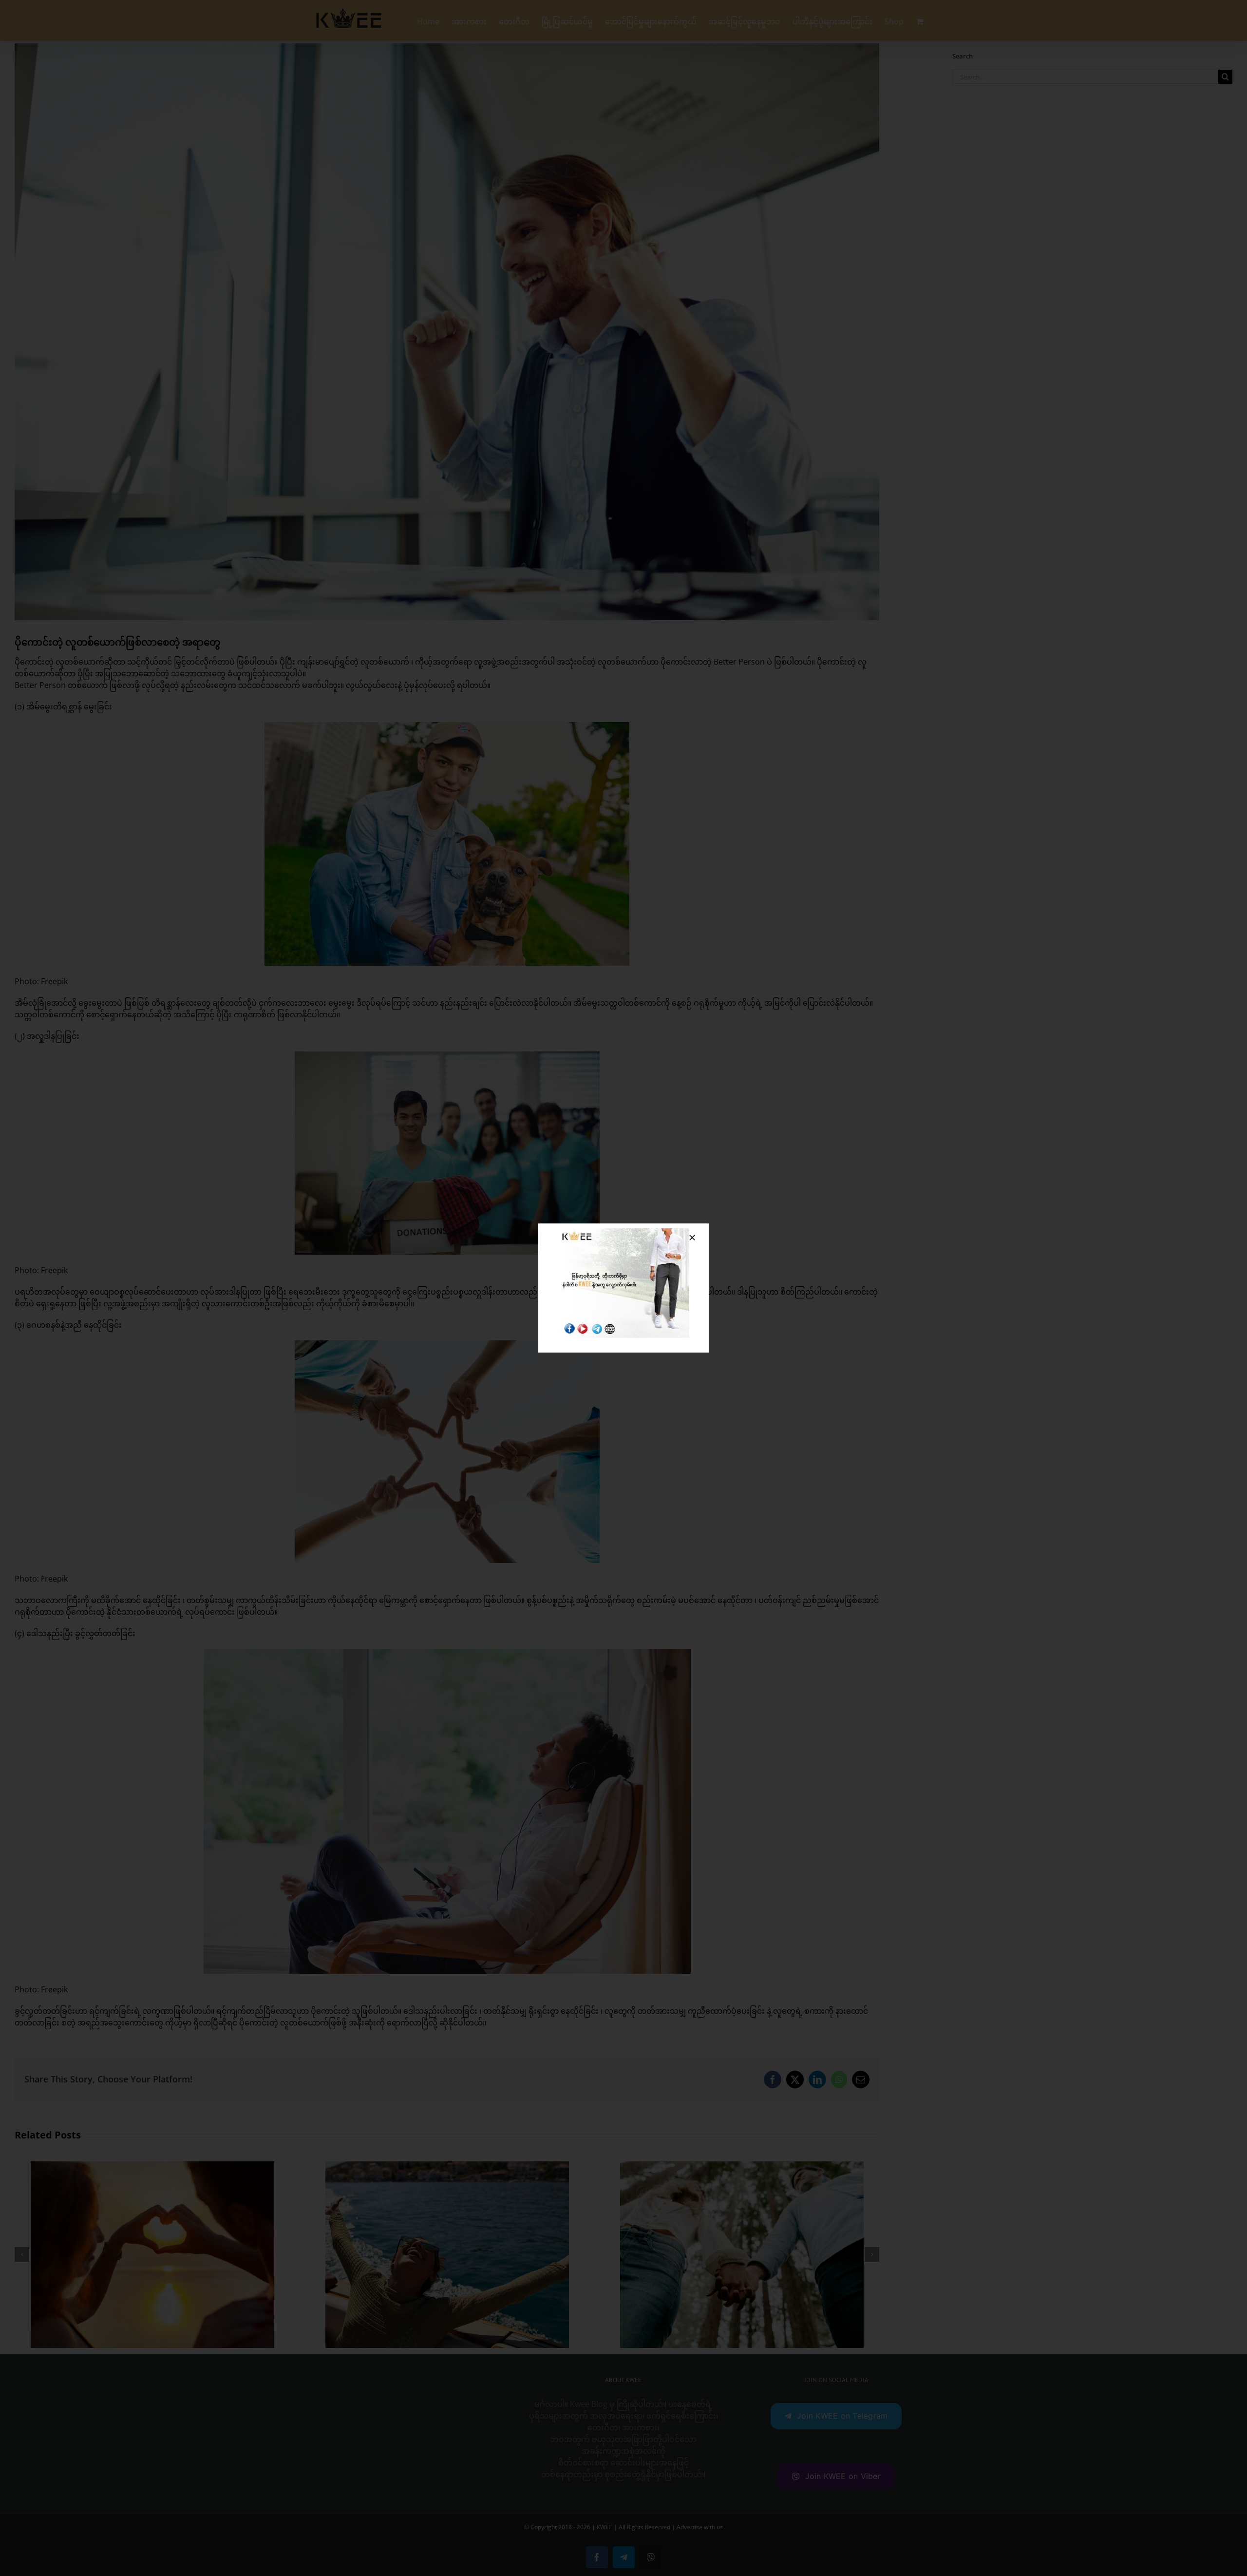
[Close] (692, 1238)
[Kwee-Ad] (623, 1232)
